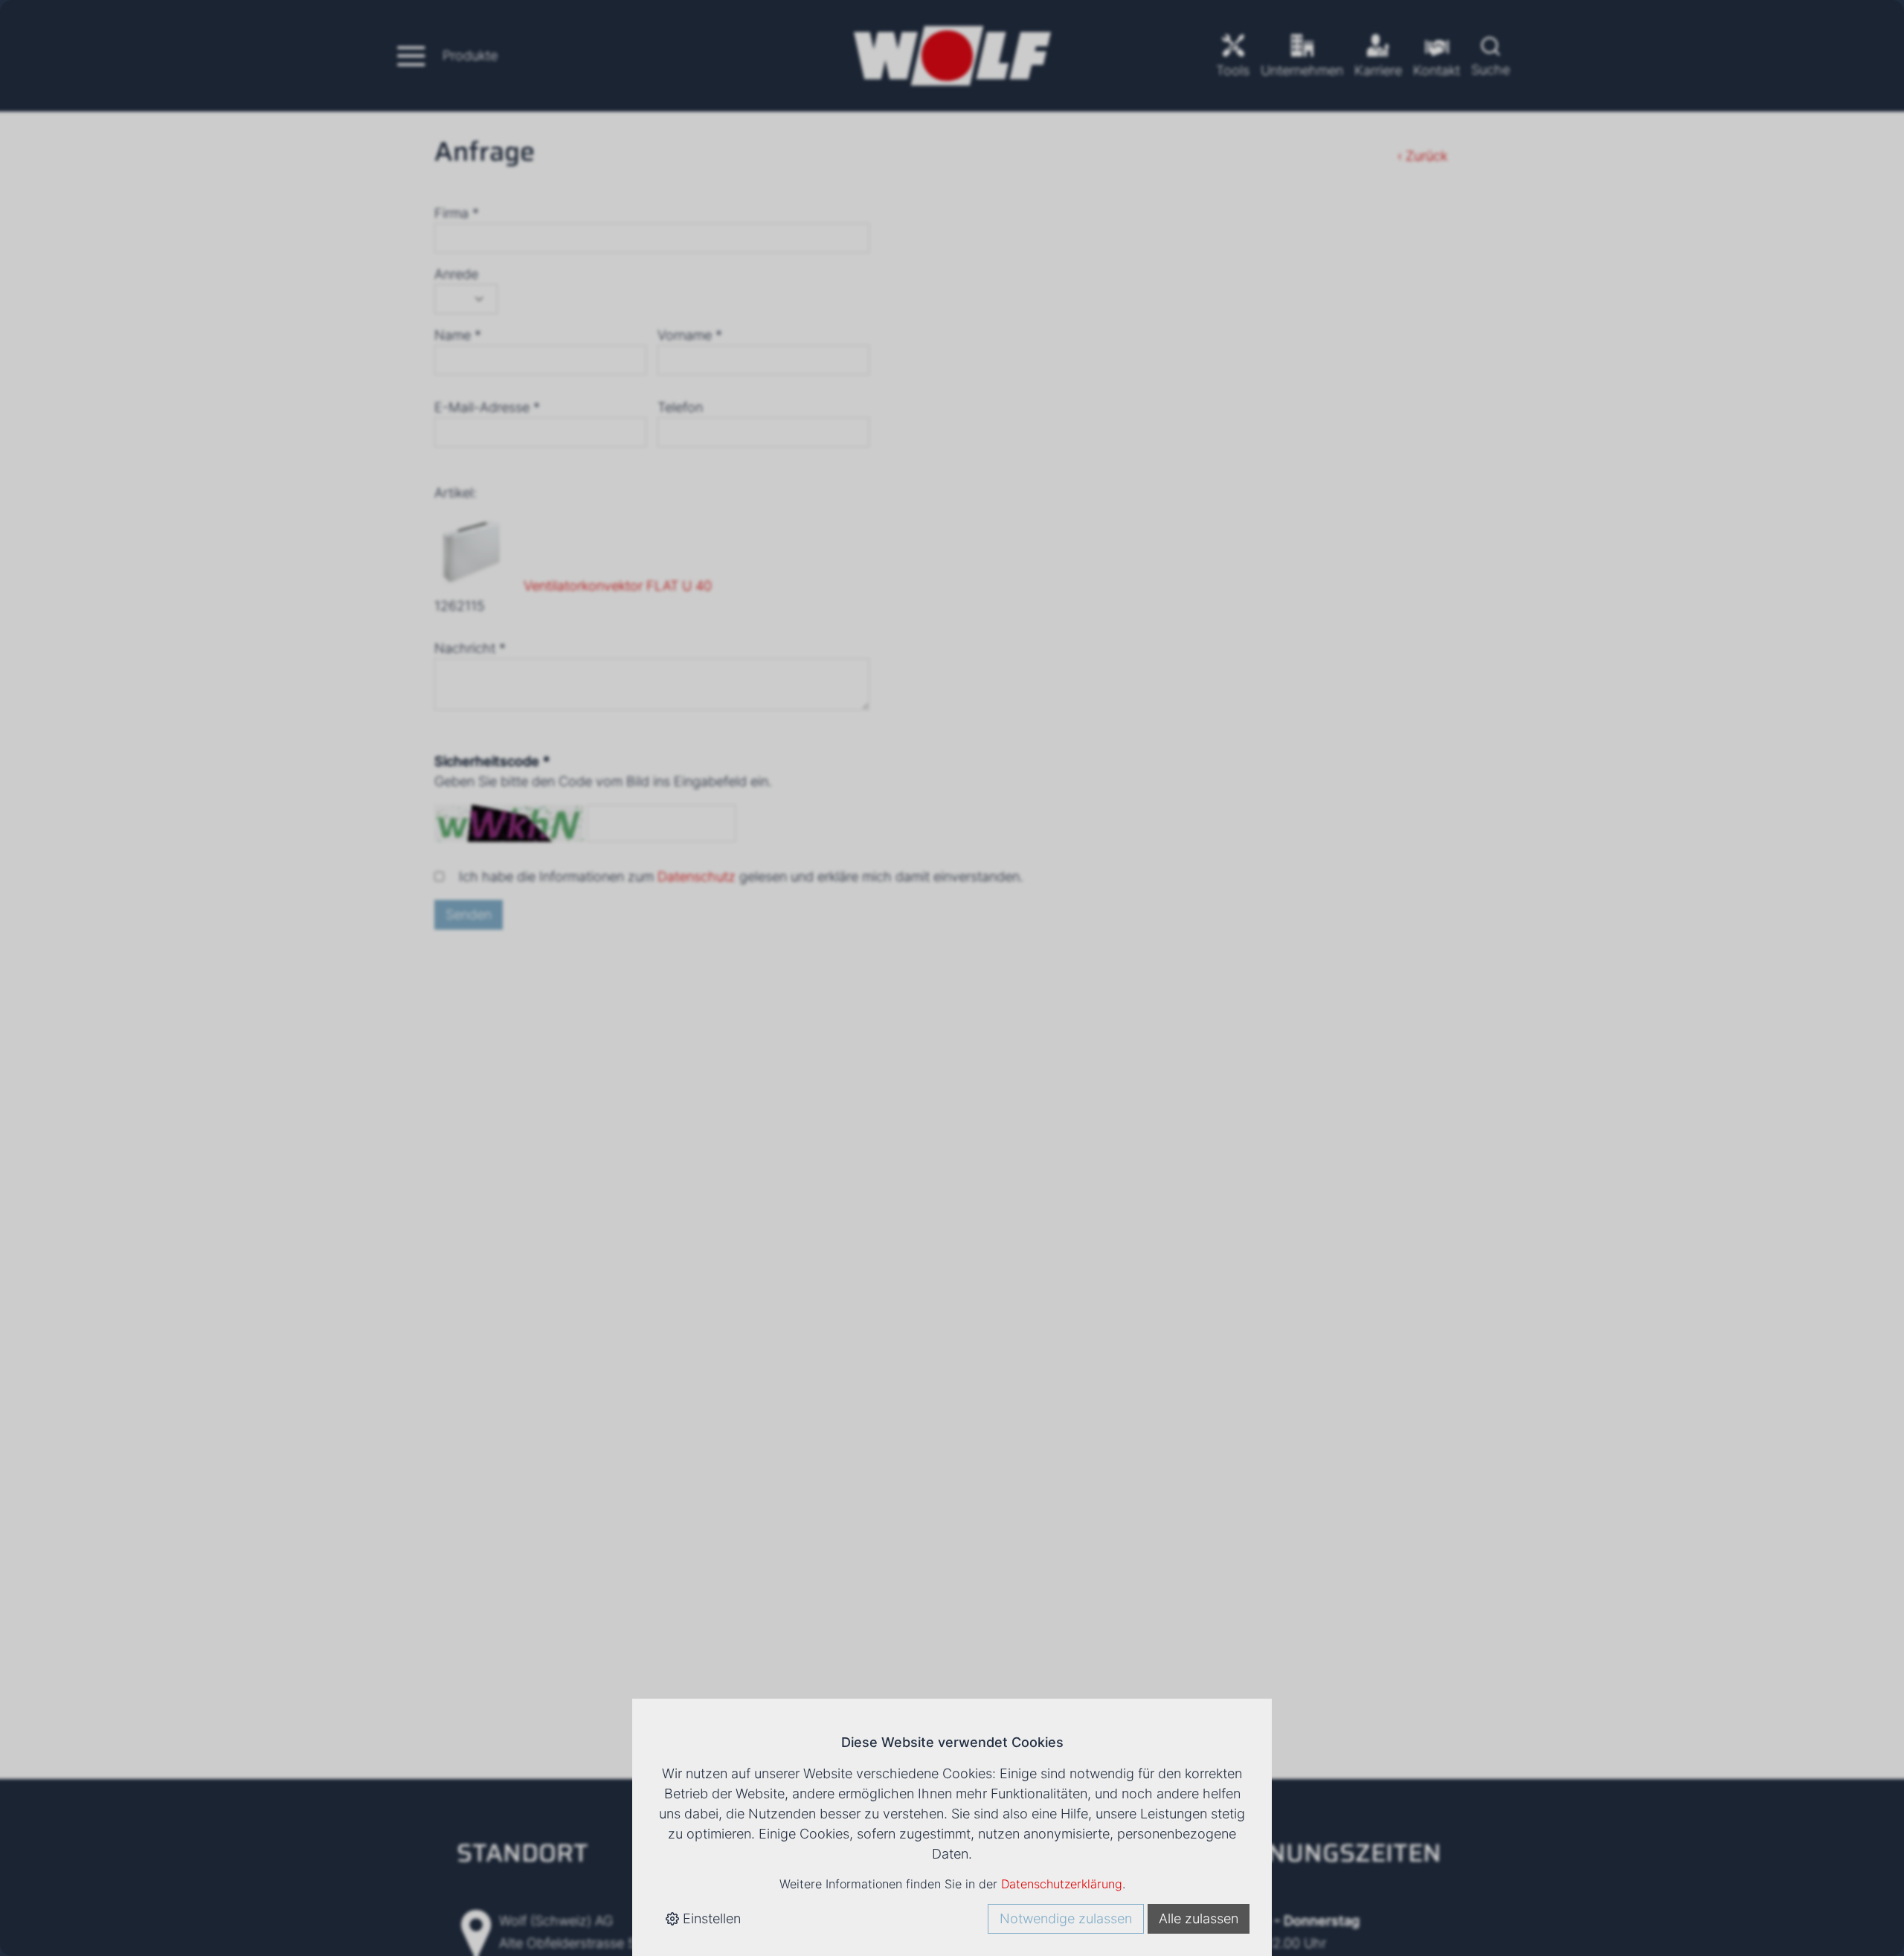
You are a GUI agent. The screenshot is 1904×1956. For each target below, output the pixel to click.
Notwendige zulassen (1066, 1918)
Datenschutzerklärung (1062, 1884)
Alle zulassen (1199, 1918)
